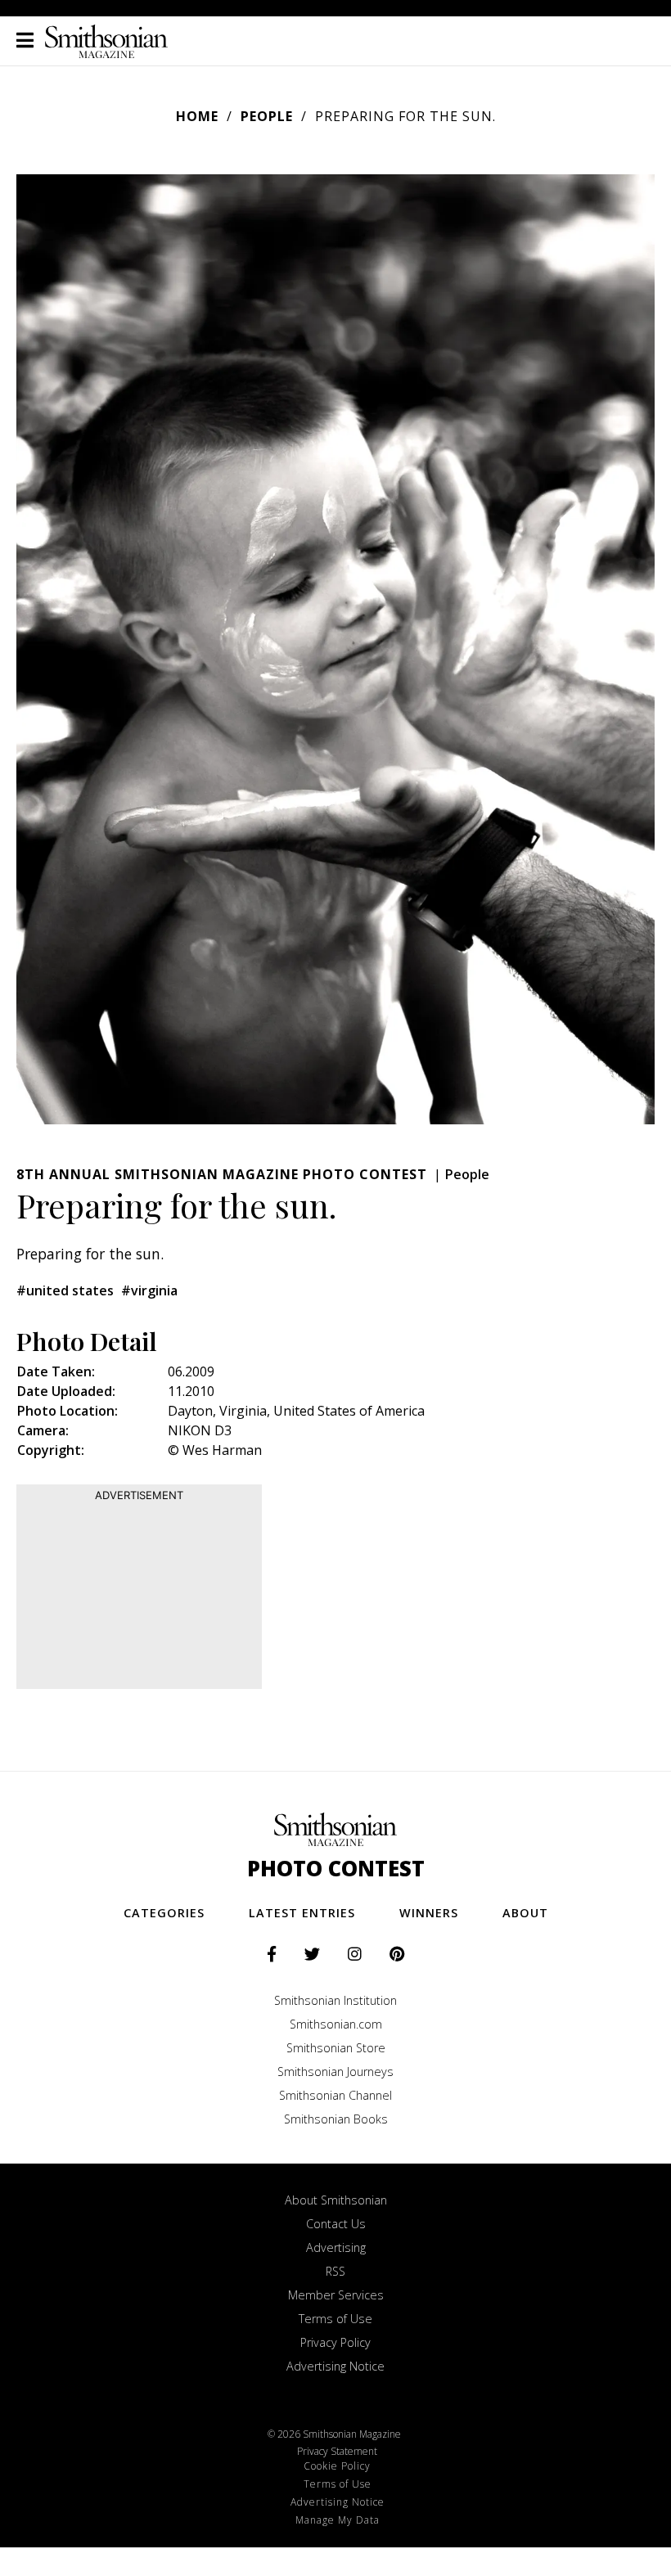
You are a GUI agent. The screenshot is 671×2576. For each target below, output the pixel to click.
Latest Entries (302, 1913)
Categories (164, 1913)
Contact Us (336, 2224)
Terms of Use (335, 2319)
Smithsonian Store (336, 2048)
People (267, 116)
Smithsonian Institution (335, 2000)
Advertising (336, 2247)
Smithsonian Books (336, 2119)
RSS (335, 2271)
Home (197, 116)
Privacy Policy (335, 2342)
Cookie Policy (337, 2466)
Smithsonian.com (336, 2024)
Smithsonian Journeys (335, 2072)
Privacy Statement (337, 2451)
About (525, 1913)
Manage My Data (338, 2520)
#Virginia (149, 1290)
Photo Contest (336, 1869)
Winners (429, 1913)
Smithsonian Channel (335, 2095)
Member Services (336, 2295)
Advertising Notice (335, 2366)
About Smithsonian (336, 2200)
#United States (65, 1290)
